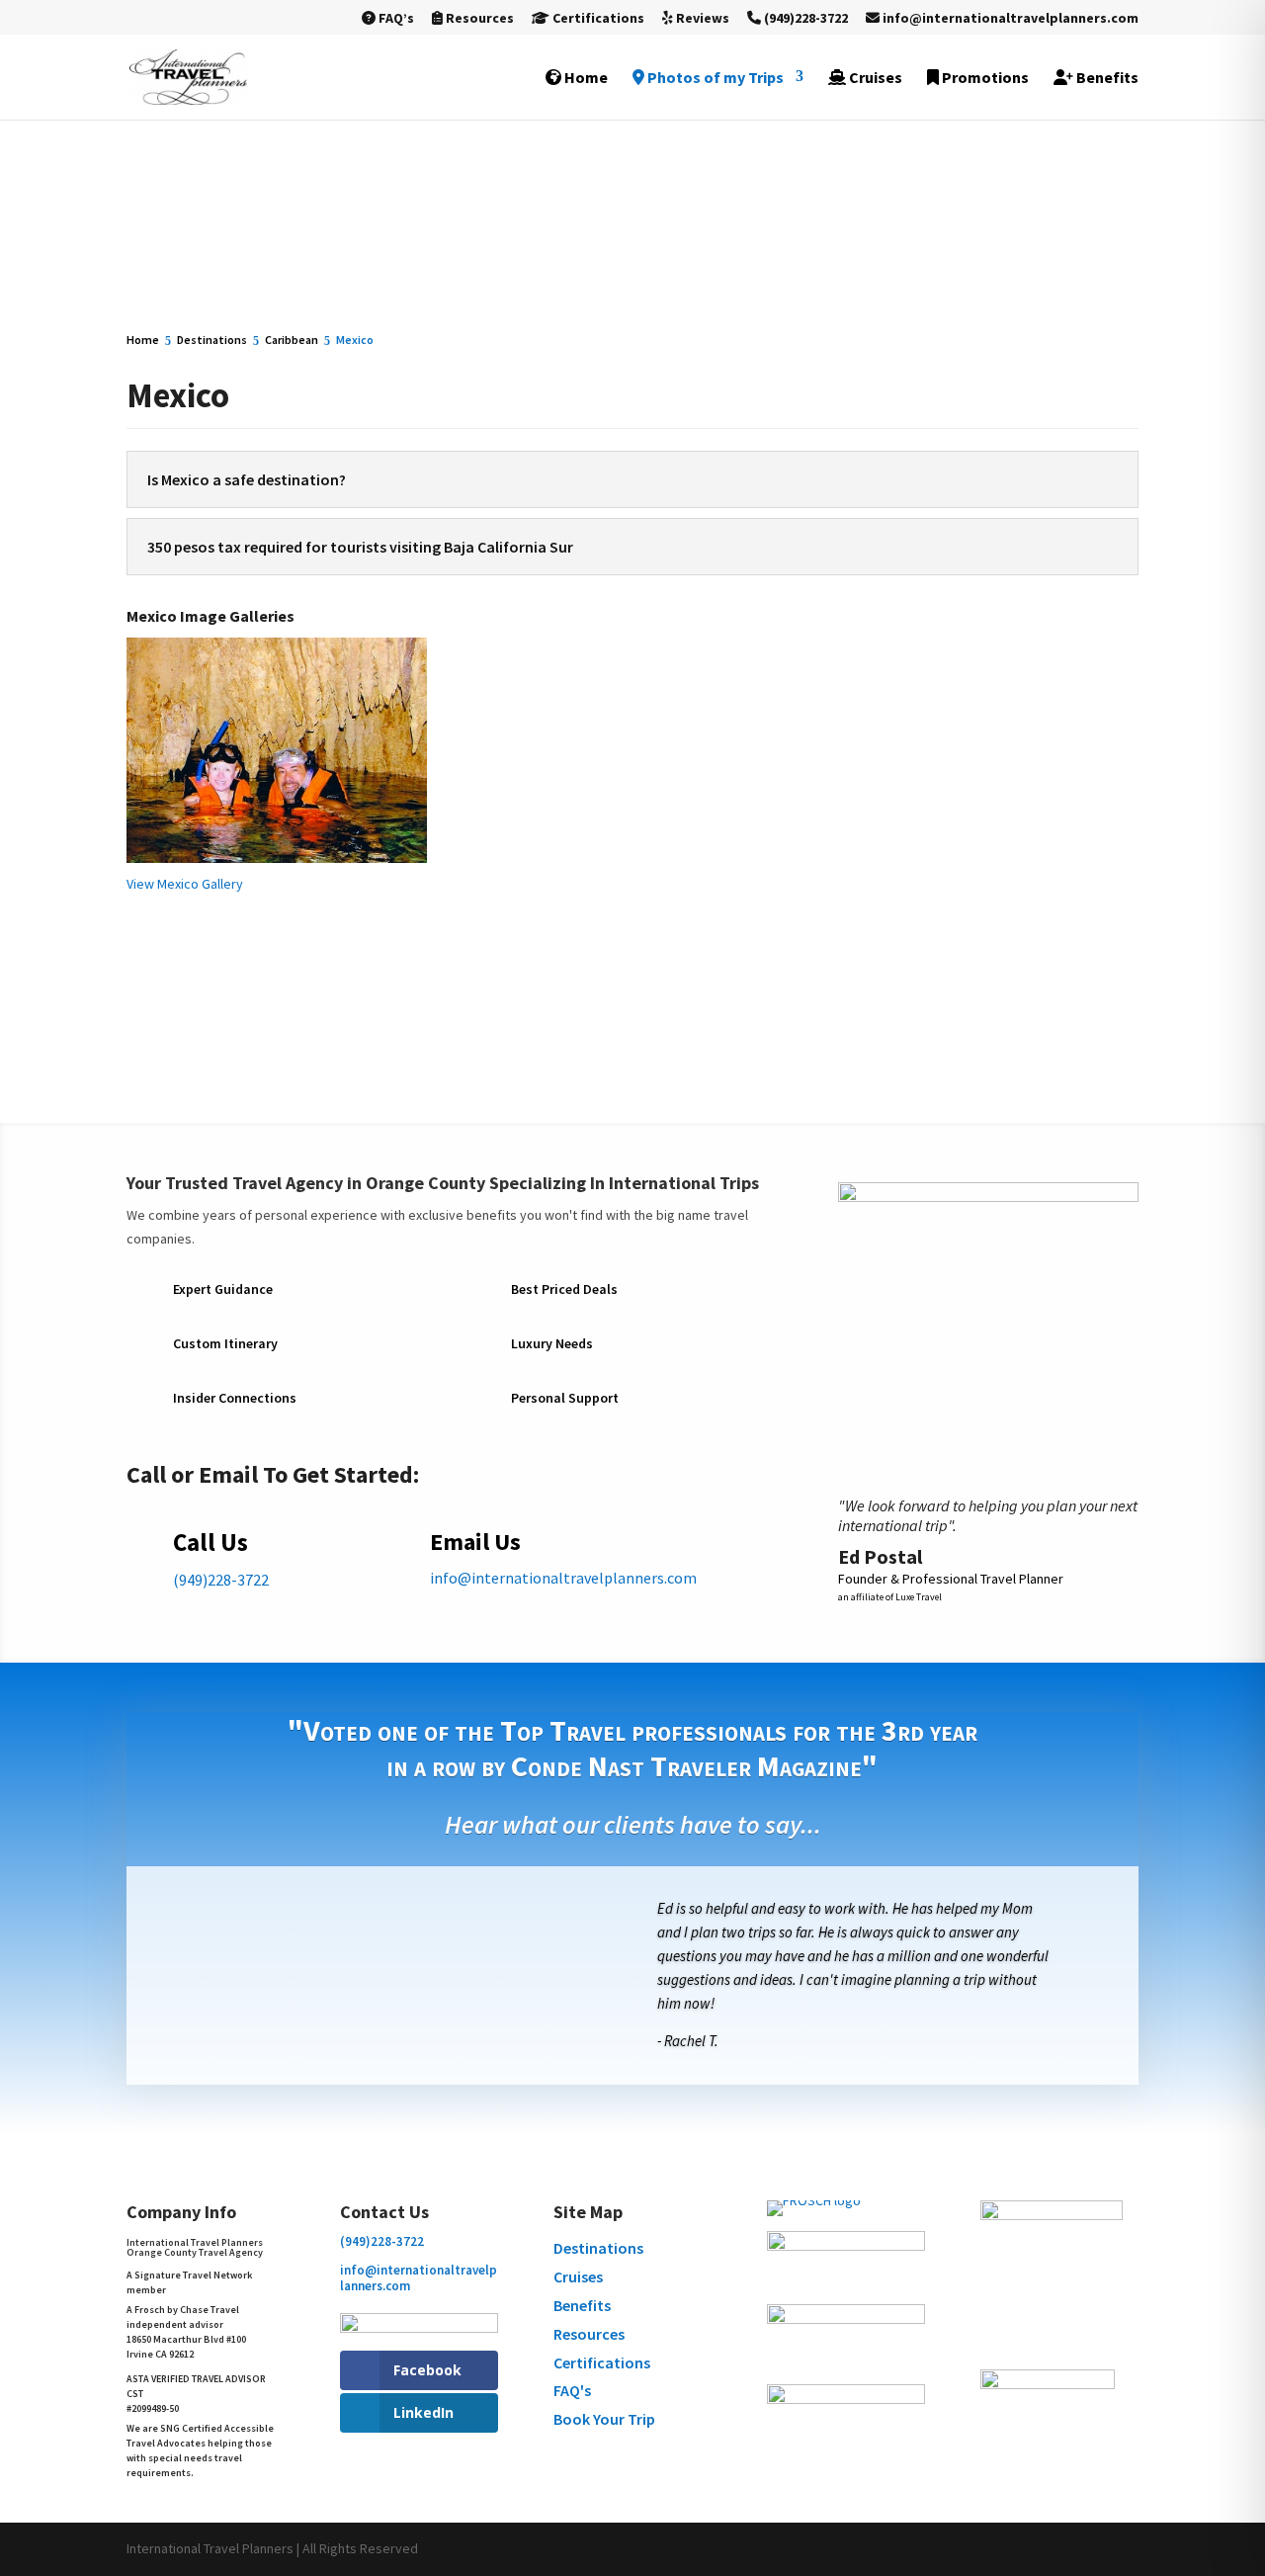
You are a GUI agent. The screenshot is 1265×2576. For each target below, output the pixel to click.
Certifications (597, 19)
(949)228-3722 (804, 19)
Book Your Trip (604, 2419)
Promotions (984, 78)
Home (585, 78)
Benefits (1106, 78)
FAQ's (572, 2390)
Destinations (598, 2248)
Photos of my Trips (714, 78)
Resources (478, 19)
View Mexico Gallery (185, 884)
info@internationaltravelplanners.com (1009, 19)
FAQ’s (395, 19)
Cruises (874, 78)
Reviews (701, 19)
